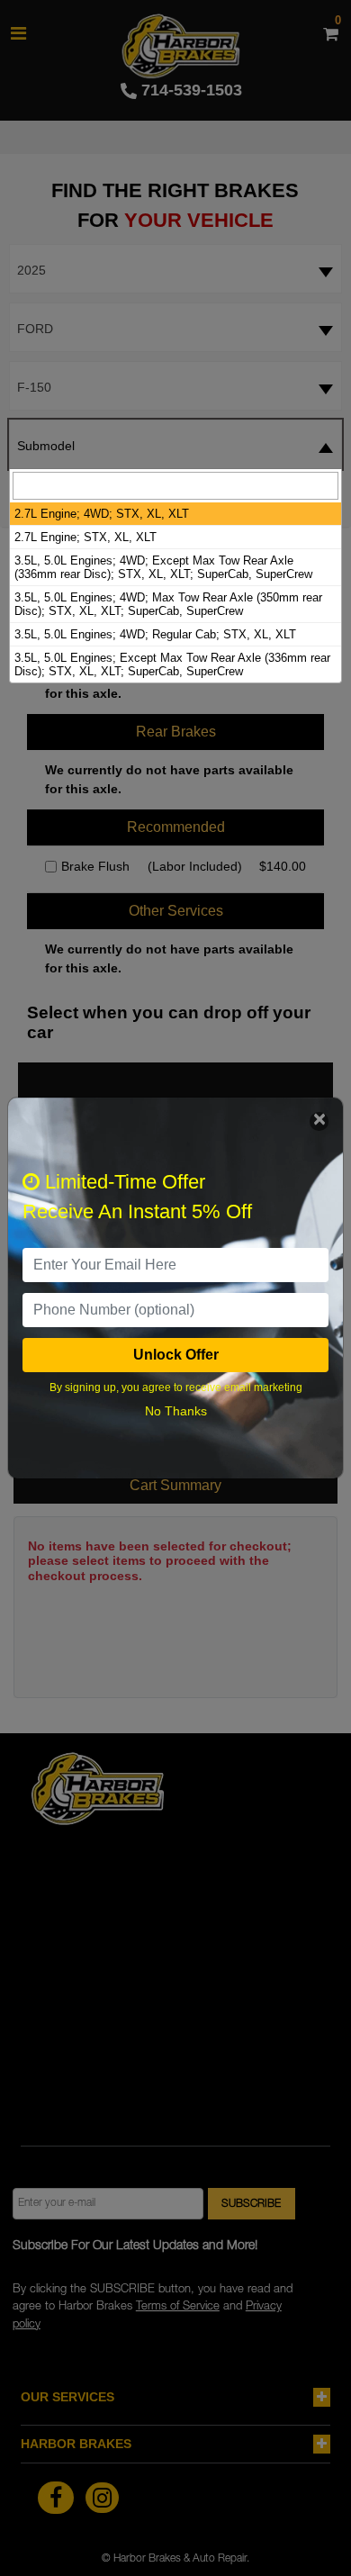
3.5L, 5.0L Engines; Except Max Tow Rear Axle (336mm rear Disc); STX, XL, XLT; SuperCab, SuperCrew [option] (172, 664)
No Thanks (176, 1411)
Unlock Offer (176, 1355)
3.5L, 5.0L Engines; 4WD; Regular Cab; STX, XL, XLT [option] (155, 634)
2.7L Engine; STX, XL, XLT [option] (85, 537)
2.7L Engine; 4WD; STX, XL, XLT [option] (102, 514)
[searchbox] (175, 486)
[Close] (319, 1121)
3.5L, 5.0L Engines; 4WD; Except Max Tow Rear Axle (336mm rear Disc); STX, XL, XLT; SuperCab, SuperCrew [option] (163, 567)
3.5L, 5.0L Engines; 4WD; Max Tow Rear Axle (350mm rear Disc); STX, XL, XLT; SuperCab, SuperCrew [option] (168, 604)
